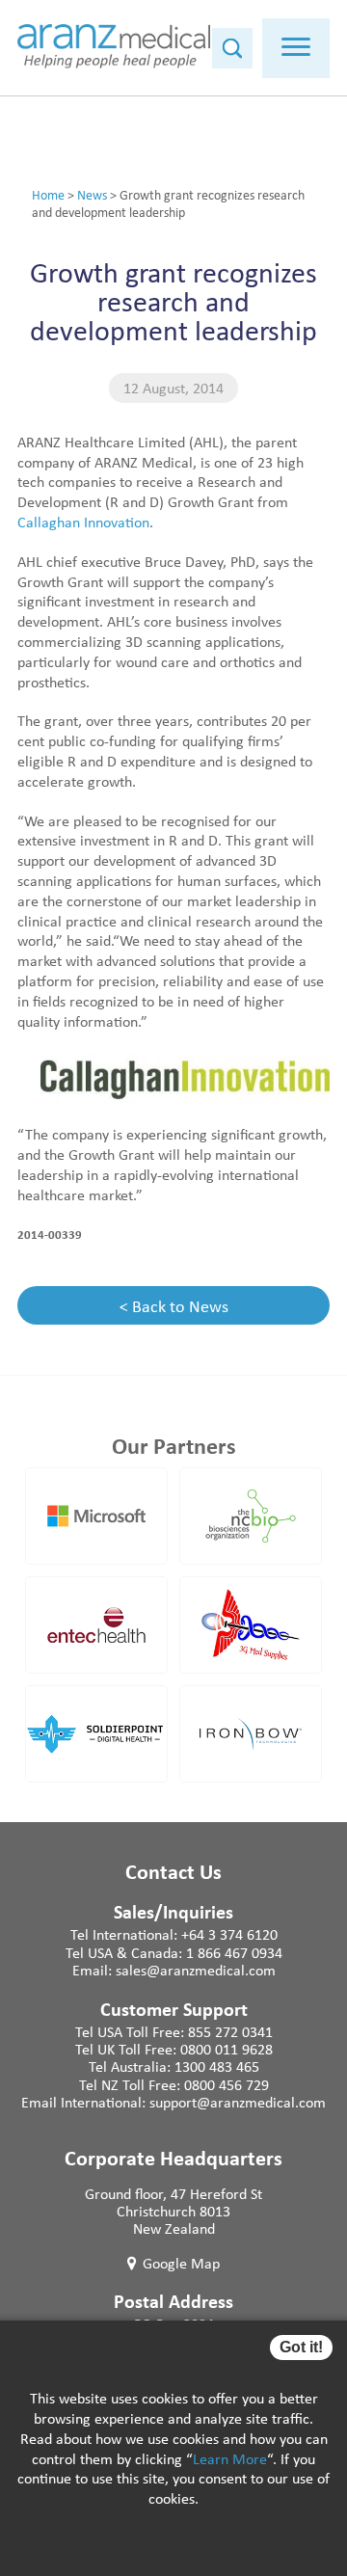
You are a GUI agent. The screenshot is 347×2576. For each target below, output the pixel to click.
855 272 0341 (230, 2031)
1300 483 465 (217, 2066)
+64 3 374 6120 (229, 1934)
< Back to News (174, 1305)
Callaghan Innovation (83, 522)
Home (48, 194)
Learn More (230, 2458)
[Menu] (296, 48)
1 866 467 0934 (234, 1952)
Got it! (301, 2347)
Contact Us (173, 1871)
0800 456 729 (227, 2084)
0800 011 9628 (227, 2049)
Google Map (181, 2263)
